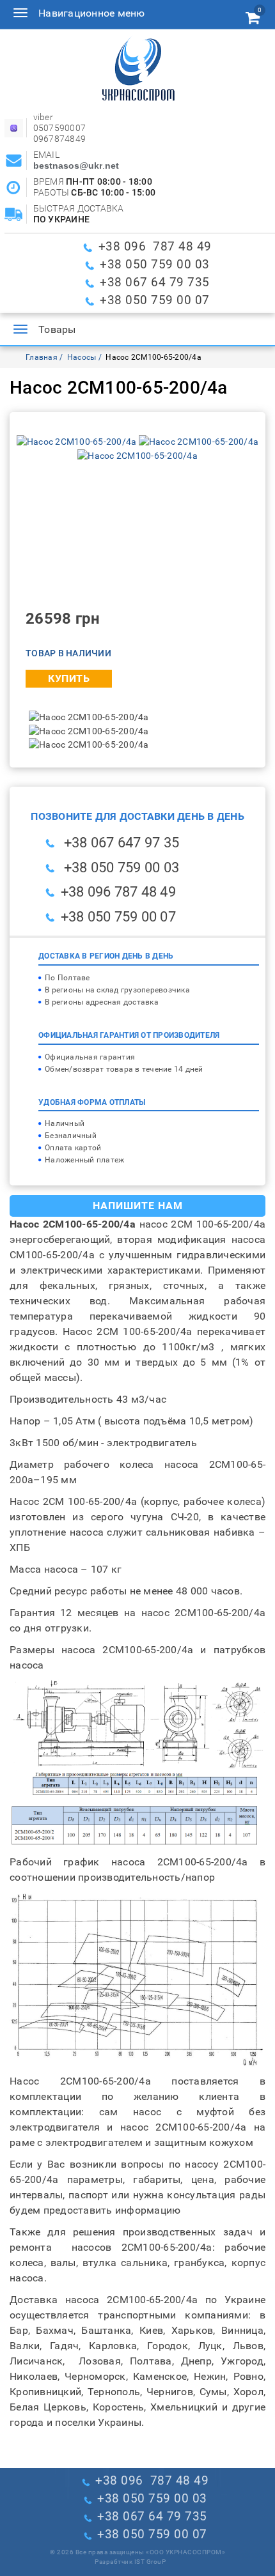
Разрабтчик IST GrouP (130, 2562)
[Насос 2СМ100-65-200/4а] (78, 441)
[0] (253, 20)
